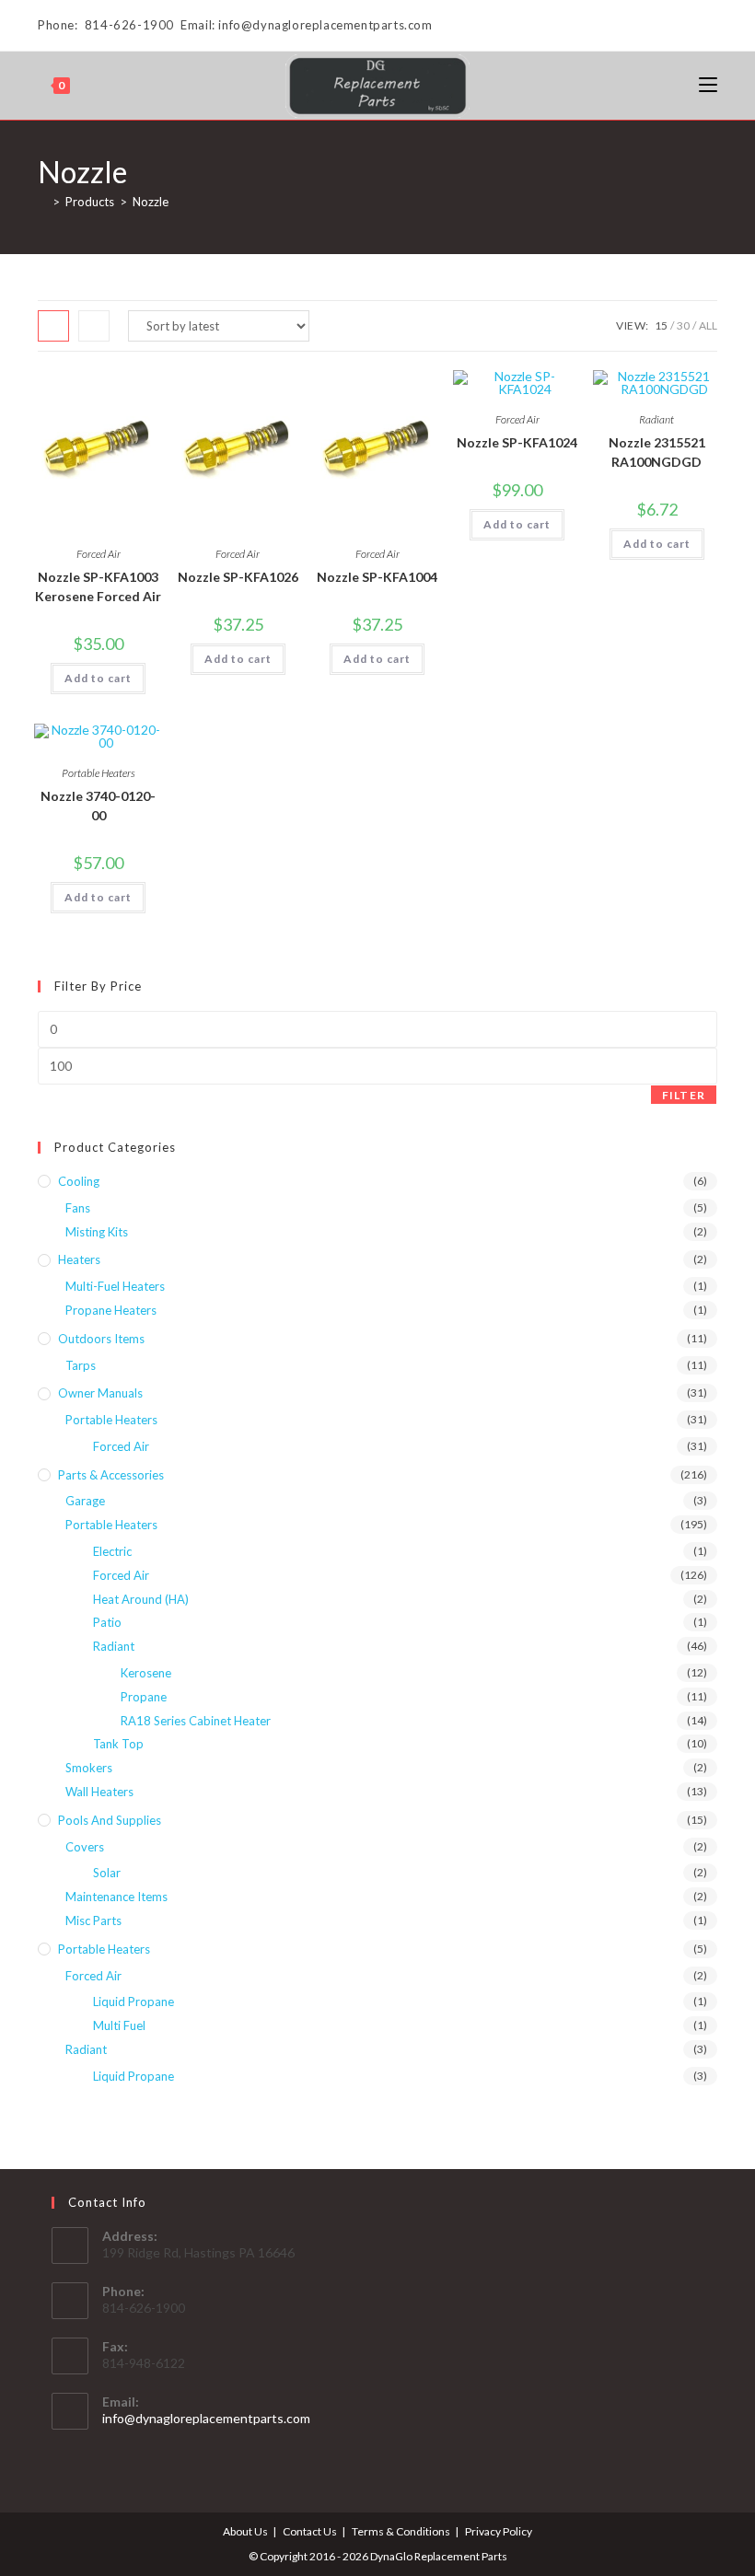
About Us (245, 2531)
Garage (85, 1501)
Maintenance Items (116, 1897)
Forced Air (99, 554)
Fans (78, 1208)
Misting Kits (97, 1232)
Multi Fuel (119, 2025)
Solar (107, 1873)
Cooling (79, 1181)
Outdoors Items (101, 1339)
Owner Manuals (100, 1393)
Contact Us (310, 2531)
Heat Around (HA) (141, 1599)
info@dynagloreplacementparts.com (206, 2418)
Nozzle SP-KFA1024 (517, 442)
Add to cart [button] (98, 678)
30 (683, 325)
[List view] (94, 326)
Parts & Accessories (111, 1475)
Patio (107, 1622)
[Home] (42, 202)
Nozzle (151, 202)
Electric (112, 1551)
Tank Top (118, 1744)
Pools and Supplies (110, 1820)
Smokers (89, 1768)
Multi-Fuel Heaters (115, 1286)
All (708, 325)
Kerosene (146, 1673)
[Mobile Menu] (708, 85)
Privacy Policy (499, 2531)
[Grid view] (53, 326)
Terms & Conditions (401, 2531)
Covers (85, 1847)
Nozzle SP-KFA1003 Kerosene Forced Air (98, 586)
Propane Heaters (111, 1310)
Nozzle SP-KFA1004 (377, 577)
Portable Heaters (99, 773)
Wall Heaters (99, 1792)
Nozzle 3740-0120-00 (98, 806)
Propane (144, 1697)
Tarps (81, 1365)
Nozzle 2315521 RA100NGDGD (657, 452)
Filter (684, 1095)
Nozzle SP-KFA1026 (238, 577)
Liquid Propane (134, 2002)
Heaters (79, 1259)
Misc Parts (93, 1920)
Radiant (656, 419)
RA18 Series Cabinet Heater (196, 1721)
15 (661, 325)
